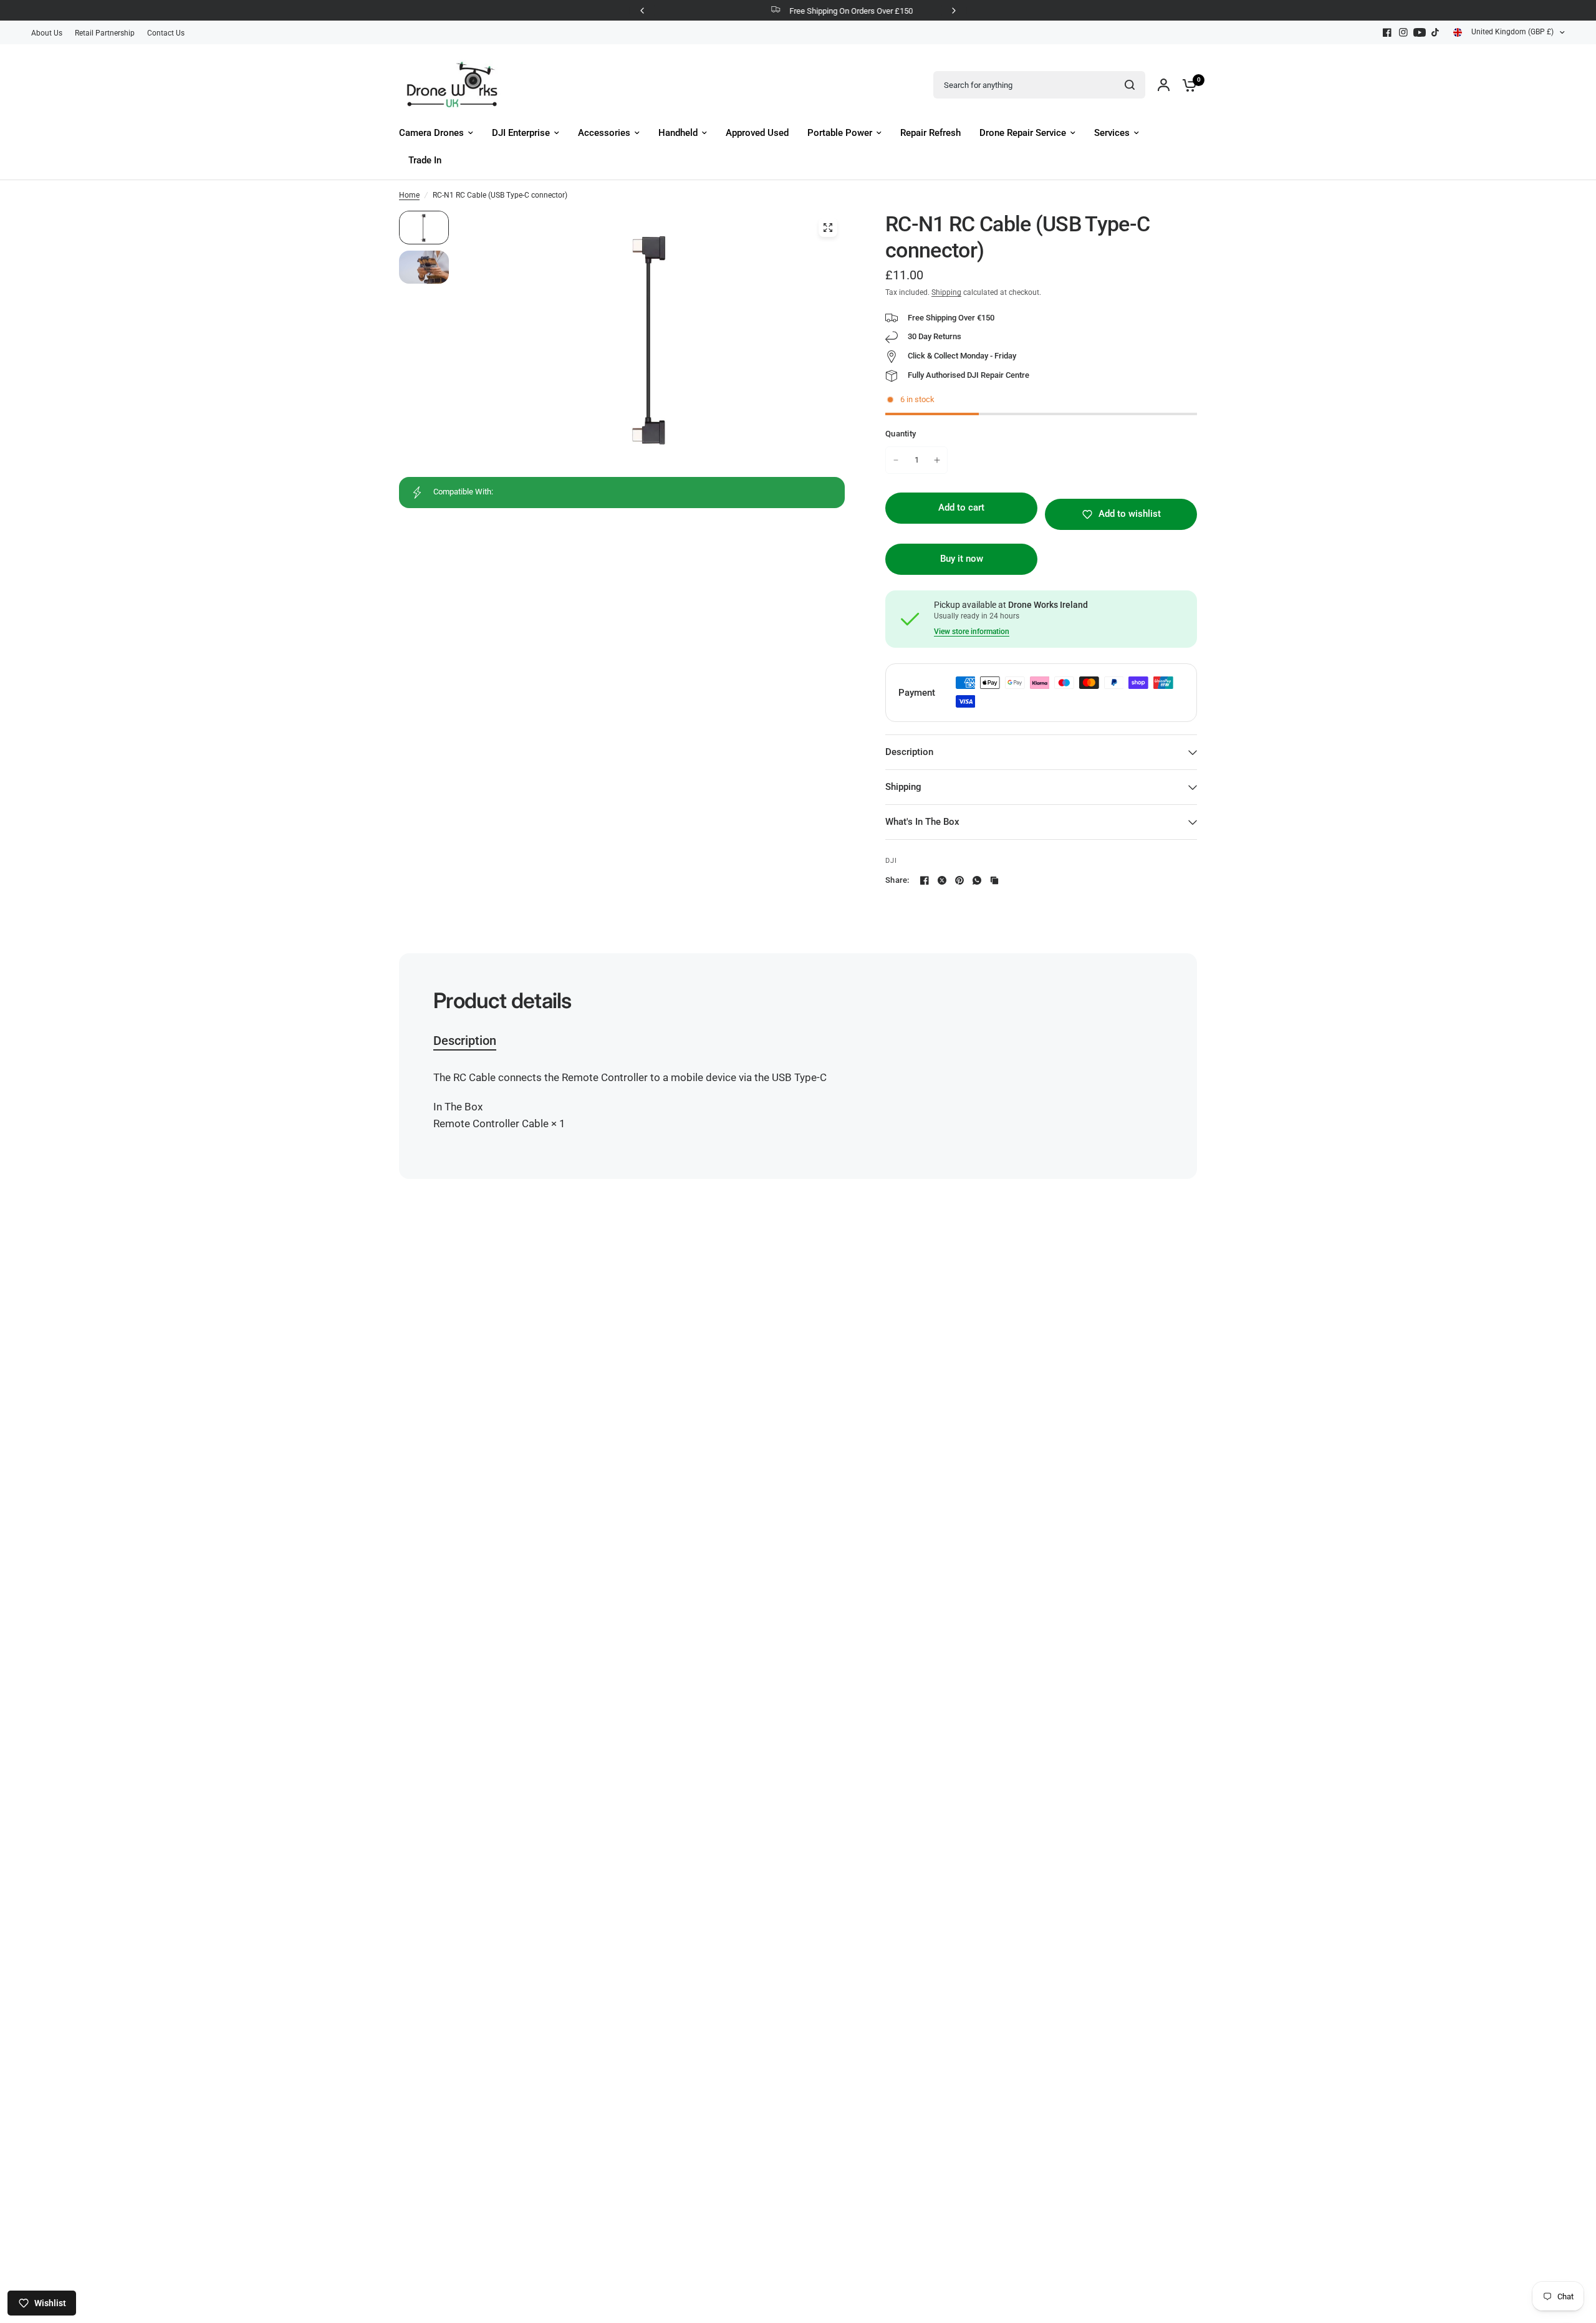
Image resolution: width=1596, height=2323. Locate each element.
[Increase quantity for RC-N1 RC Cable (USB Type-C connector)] (937, 460)
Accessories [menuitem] (604, 133)
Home (409, 195)
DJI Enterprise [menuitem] (521, 133)
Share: (897, 880)
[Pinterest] (959, 880)
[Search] (1130, 85)
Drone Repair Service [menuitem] (1023, 133)
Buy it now (962, 559)
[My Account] (1164, 85)
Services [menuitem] (1112, 133)
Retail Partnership (105, 33)
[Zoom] (828, 228)
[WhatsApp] (977, 880)
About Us (47, 33)
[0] (1186, 85)
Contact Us (166, 33)
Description (909, 752)
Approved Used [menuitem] (757, 133)
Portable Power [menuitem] (840, 133)
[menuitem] (50, 33)
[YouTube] (1420, 32)
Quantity (901, 434)
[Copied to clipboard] (994, 880)
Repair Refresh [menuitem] (930, 133)
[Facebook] (1387, 32)
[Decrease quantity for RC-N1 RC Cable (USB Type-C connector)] (896, 460)
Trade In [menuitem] (425, 160)
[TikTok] (1436, 32)
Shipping (946, 292)
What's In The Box (922, 822)
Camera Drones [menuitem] (431, 133)
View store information (972, 632)
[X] (942, 880)
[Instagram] (1403, 32)
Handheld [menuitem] (678, 133)
